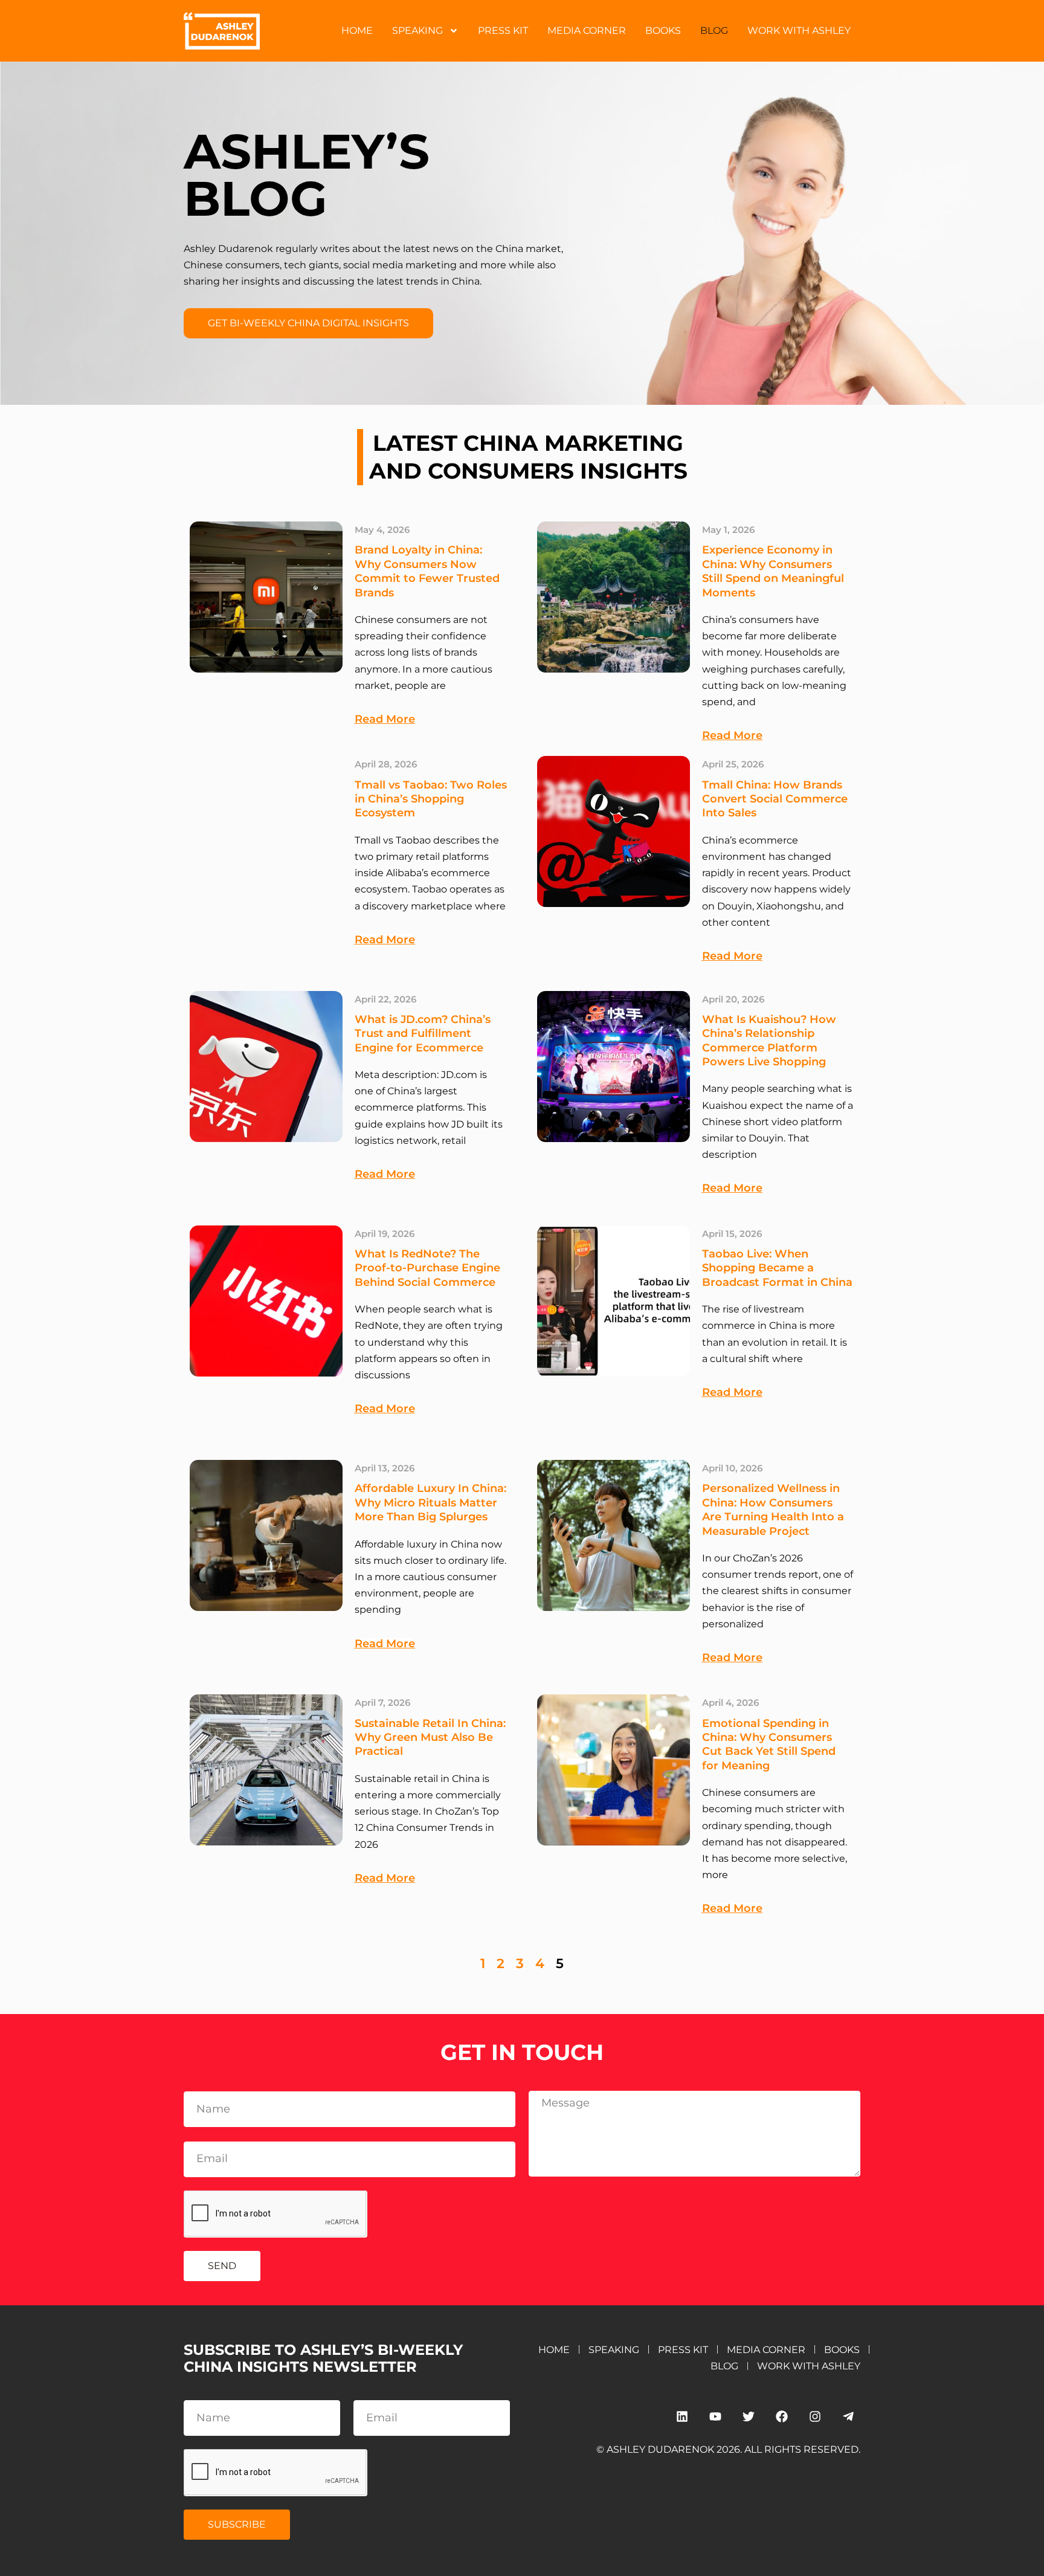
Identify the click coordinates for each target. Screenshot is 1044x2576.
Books (663, 31)
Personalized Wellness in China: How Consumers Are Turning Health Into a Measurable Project (773, 1509)
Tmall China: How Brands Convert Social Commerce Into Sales (775, 799)
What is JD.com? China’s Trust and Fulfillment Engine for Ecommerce (423, 1034)
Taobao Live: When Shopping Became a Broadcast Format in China (777, 1268)
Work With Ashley (799, 31)
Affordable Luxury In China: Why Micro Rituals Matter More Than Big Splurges (430, 1503)
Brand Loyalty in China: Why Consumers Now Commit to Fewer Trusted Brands (427, 571)
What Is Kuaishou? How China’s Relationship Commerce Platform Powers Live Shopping (769, 1041)
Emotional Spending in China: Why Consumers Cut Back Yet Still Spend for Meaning (769, 1745)
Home (357, 31)
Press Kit (503, 31)
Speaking (417, 31)
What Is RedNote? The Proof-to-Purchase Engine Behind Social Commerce (427, 1268)
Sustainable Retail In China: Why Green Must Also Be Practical (430, 1738)
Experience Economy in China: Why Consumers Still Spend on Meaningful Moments (773, 571)
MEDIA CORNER (587, 31)
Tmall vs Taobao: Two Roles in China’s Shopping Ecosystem (431, 799)
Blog (714, 31)
